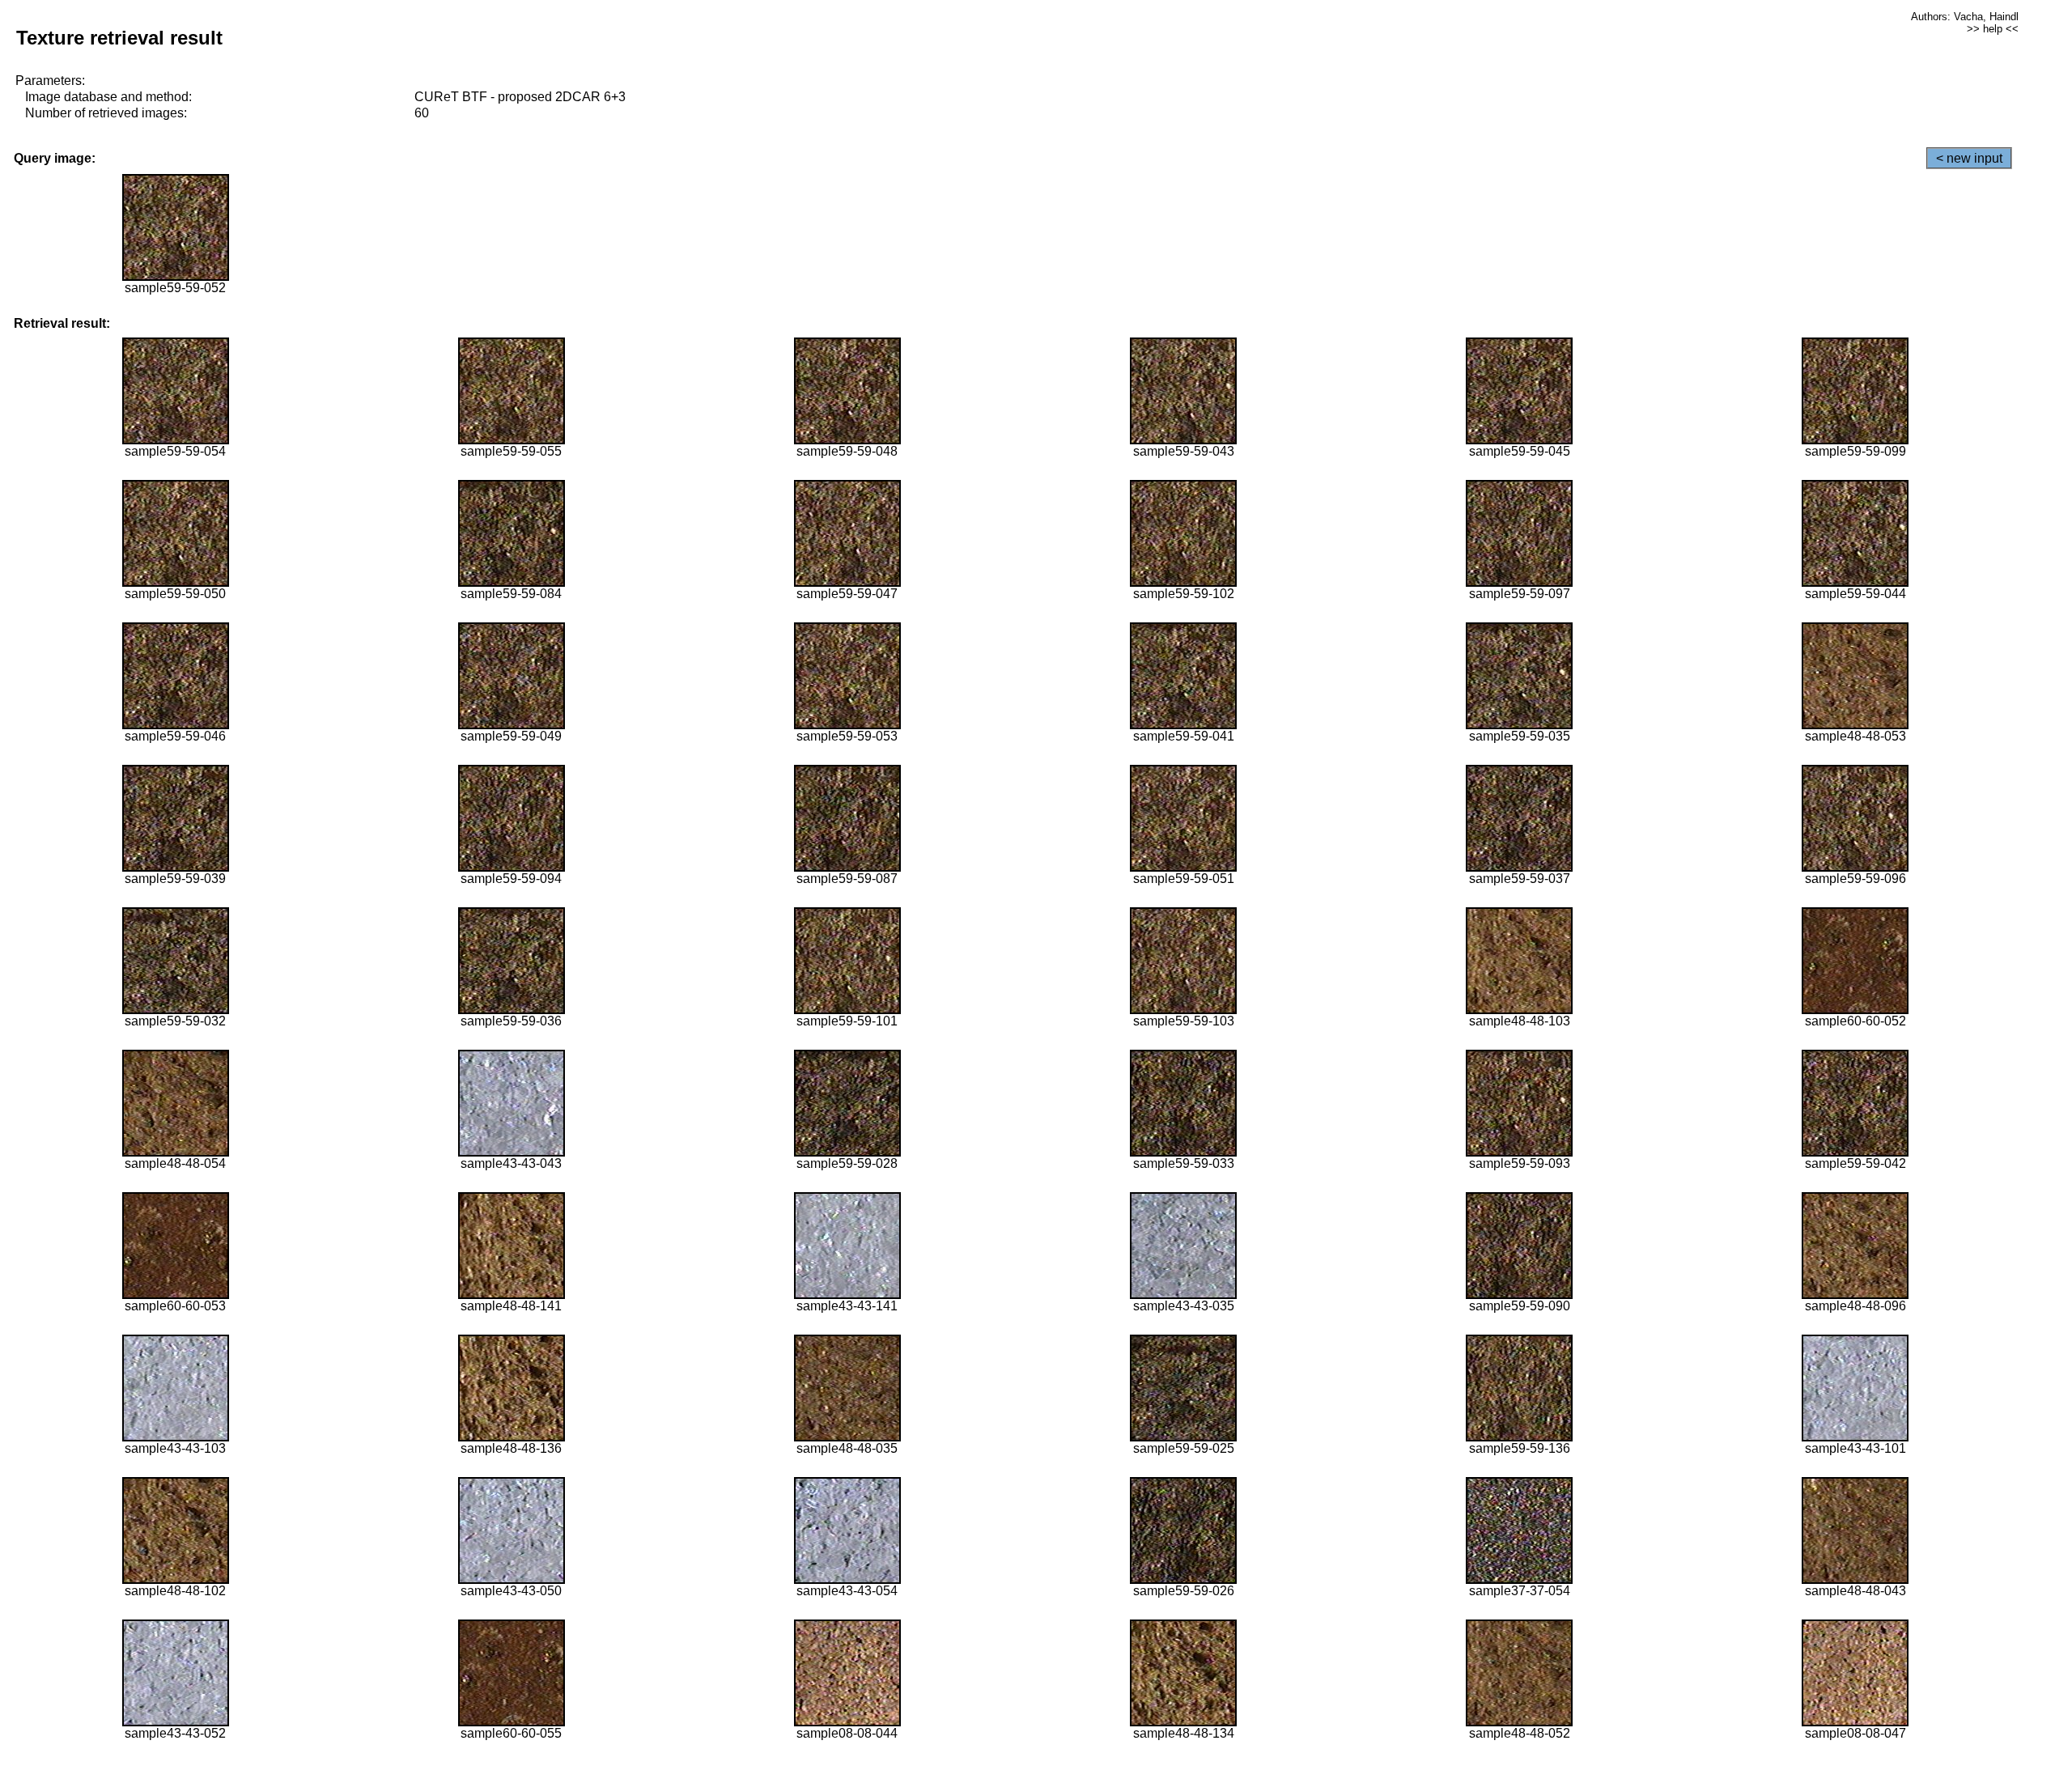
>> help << (1993, 29)
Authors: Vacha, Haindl (1965, 17)
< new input (1969, 158)
